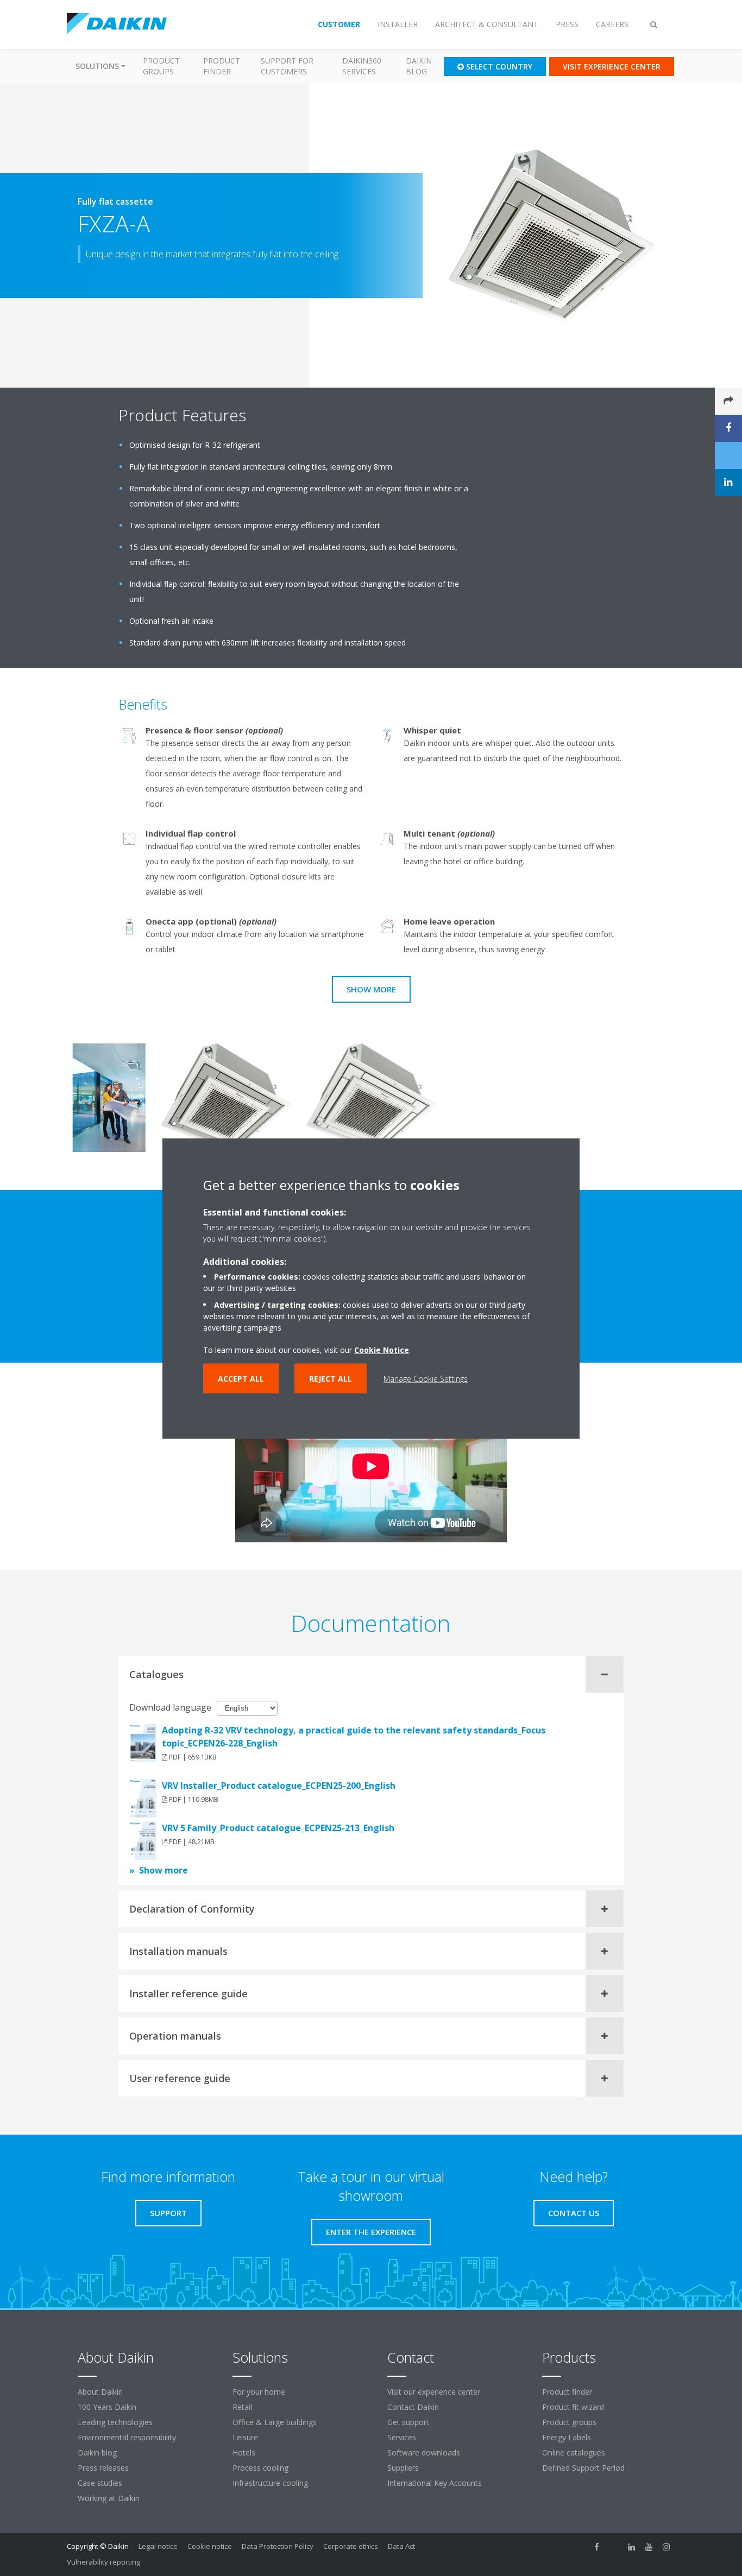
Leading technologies (115, 2422)
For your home (259, 2392)
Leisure (245, 2437)
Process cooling (260, 2468)
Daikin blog (419, 66)
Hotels (244, 2452)
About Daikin (100, 2392)
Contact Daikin (413, 2407)
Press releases (103, 2468)
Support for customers (287, 66)
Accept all (241, 1378)
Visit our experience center (434, 2392)
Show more (371, 989)
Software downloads (424, 2452)
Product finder (222, 66)
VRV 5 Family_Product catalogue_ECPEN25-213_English (278, 1828)
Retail (242, 2407)
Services (402, 2437)
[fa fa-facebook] (597, 2547)
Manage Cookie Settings (426, 1378)
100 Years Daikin (107, 2407)
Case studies (100, 2483)
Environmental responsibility (127, 2437)
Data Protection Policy (278, 2546)
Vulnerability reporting (103, 2562)
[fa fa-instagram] (666, 2547)
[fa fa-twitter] (614, 2547)
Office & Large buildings (275, 2422)
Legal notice (158, 2546)
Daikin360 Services (362, 66)
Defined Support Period (584, 2468)
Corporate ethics (351, 2546)
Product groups (161, 66)
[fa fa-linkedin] (632, 2547)
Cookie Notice (382, 1349)
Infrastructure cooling (270, 2483)
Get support (408, 2422)
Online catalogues (574, 2452)
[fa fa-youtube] (649, 2547)
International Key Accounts (435, 2483)
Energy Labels (567, 2437)
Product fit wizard (573, 2407)
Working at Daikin (109, 2498)
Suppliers (403, 2468)
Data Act (401, 2546)
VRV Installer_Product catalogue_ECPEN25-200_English (279, 1786)
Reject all (331, 1378)
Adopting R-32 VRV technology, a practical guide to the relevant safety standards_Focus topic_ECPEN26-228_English (354, 1737)
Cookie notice (210, 2546)
